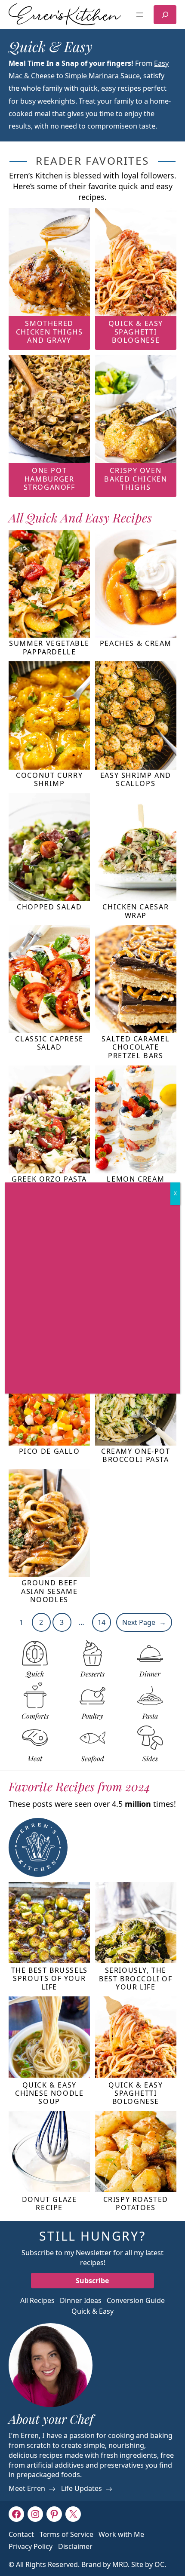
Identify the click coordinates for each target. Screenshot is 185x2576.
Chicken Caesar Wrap (136, 911)
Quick (35, 1674)
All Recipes (37, 2300)
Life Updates (82, 2489)
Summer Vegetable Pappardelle (49, 648)
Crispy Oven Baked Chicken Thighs (136, 479)
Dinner (150, 1674)
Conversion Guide (136, 2300)
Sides (150, 1759)
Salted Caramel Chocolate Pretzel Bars (136, 1047)
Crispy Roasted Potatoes (136, 2204)
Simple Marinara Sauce (102, 76)
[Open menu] (140, 15)
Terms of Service (66, 2534)
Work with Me (121, 2534)
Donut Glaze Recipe (49, 2204)
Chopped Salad (49, 907)
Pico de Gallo (49, 1451)
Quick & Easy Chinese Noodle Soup (49, 2094)
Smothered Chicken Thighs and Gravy (49, 332)
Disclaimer (75, 2546)
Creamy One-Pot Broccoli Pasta (136, 1456)
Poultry (92, 1716)
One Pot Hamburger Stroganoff (49, 479)
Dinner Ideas (81, 2300)
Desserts (92, 1674)
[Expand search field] (165, 15)
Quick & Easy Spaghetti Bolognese (136, 332)
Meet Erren (27, 2489)
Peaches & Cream (136, 643)
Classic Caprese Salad (49, 1043)
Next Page (144, 1622)
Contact (21, 2534)
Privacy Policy (31, 2546)
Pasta (150, 1716)
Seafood (92, 1759)
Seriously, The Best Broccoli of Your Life (136, 1979)
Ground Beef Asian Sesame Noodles (49, 1591)
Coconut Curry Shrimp (49, 780)
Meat (35, 1759)
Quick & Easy (92, 2311)
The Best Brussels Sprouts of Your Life (49, 1979)
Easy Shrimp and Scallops (136, 780)
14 (102, 1622)
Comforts (35, 1716)
